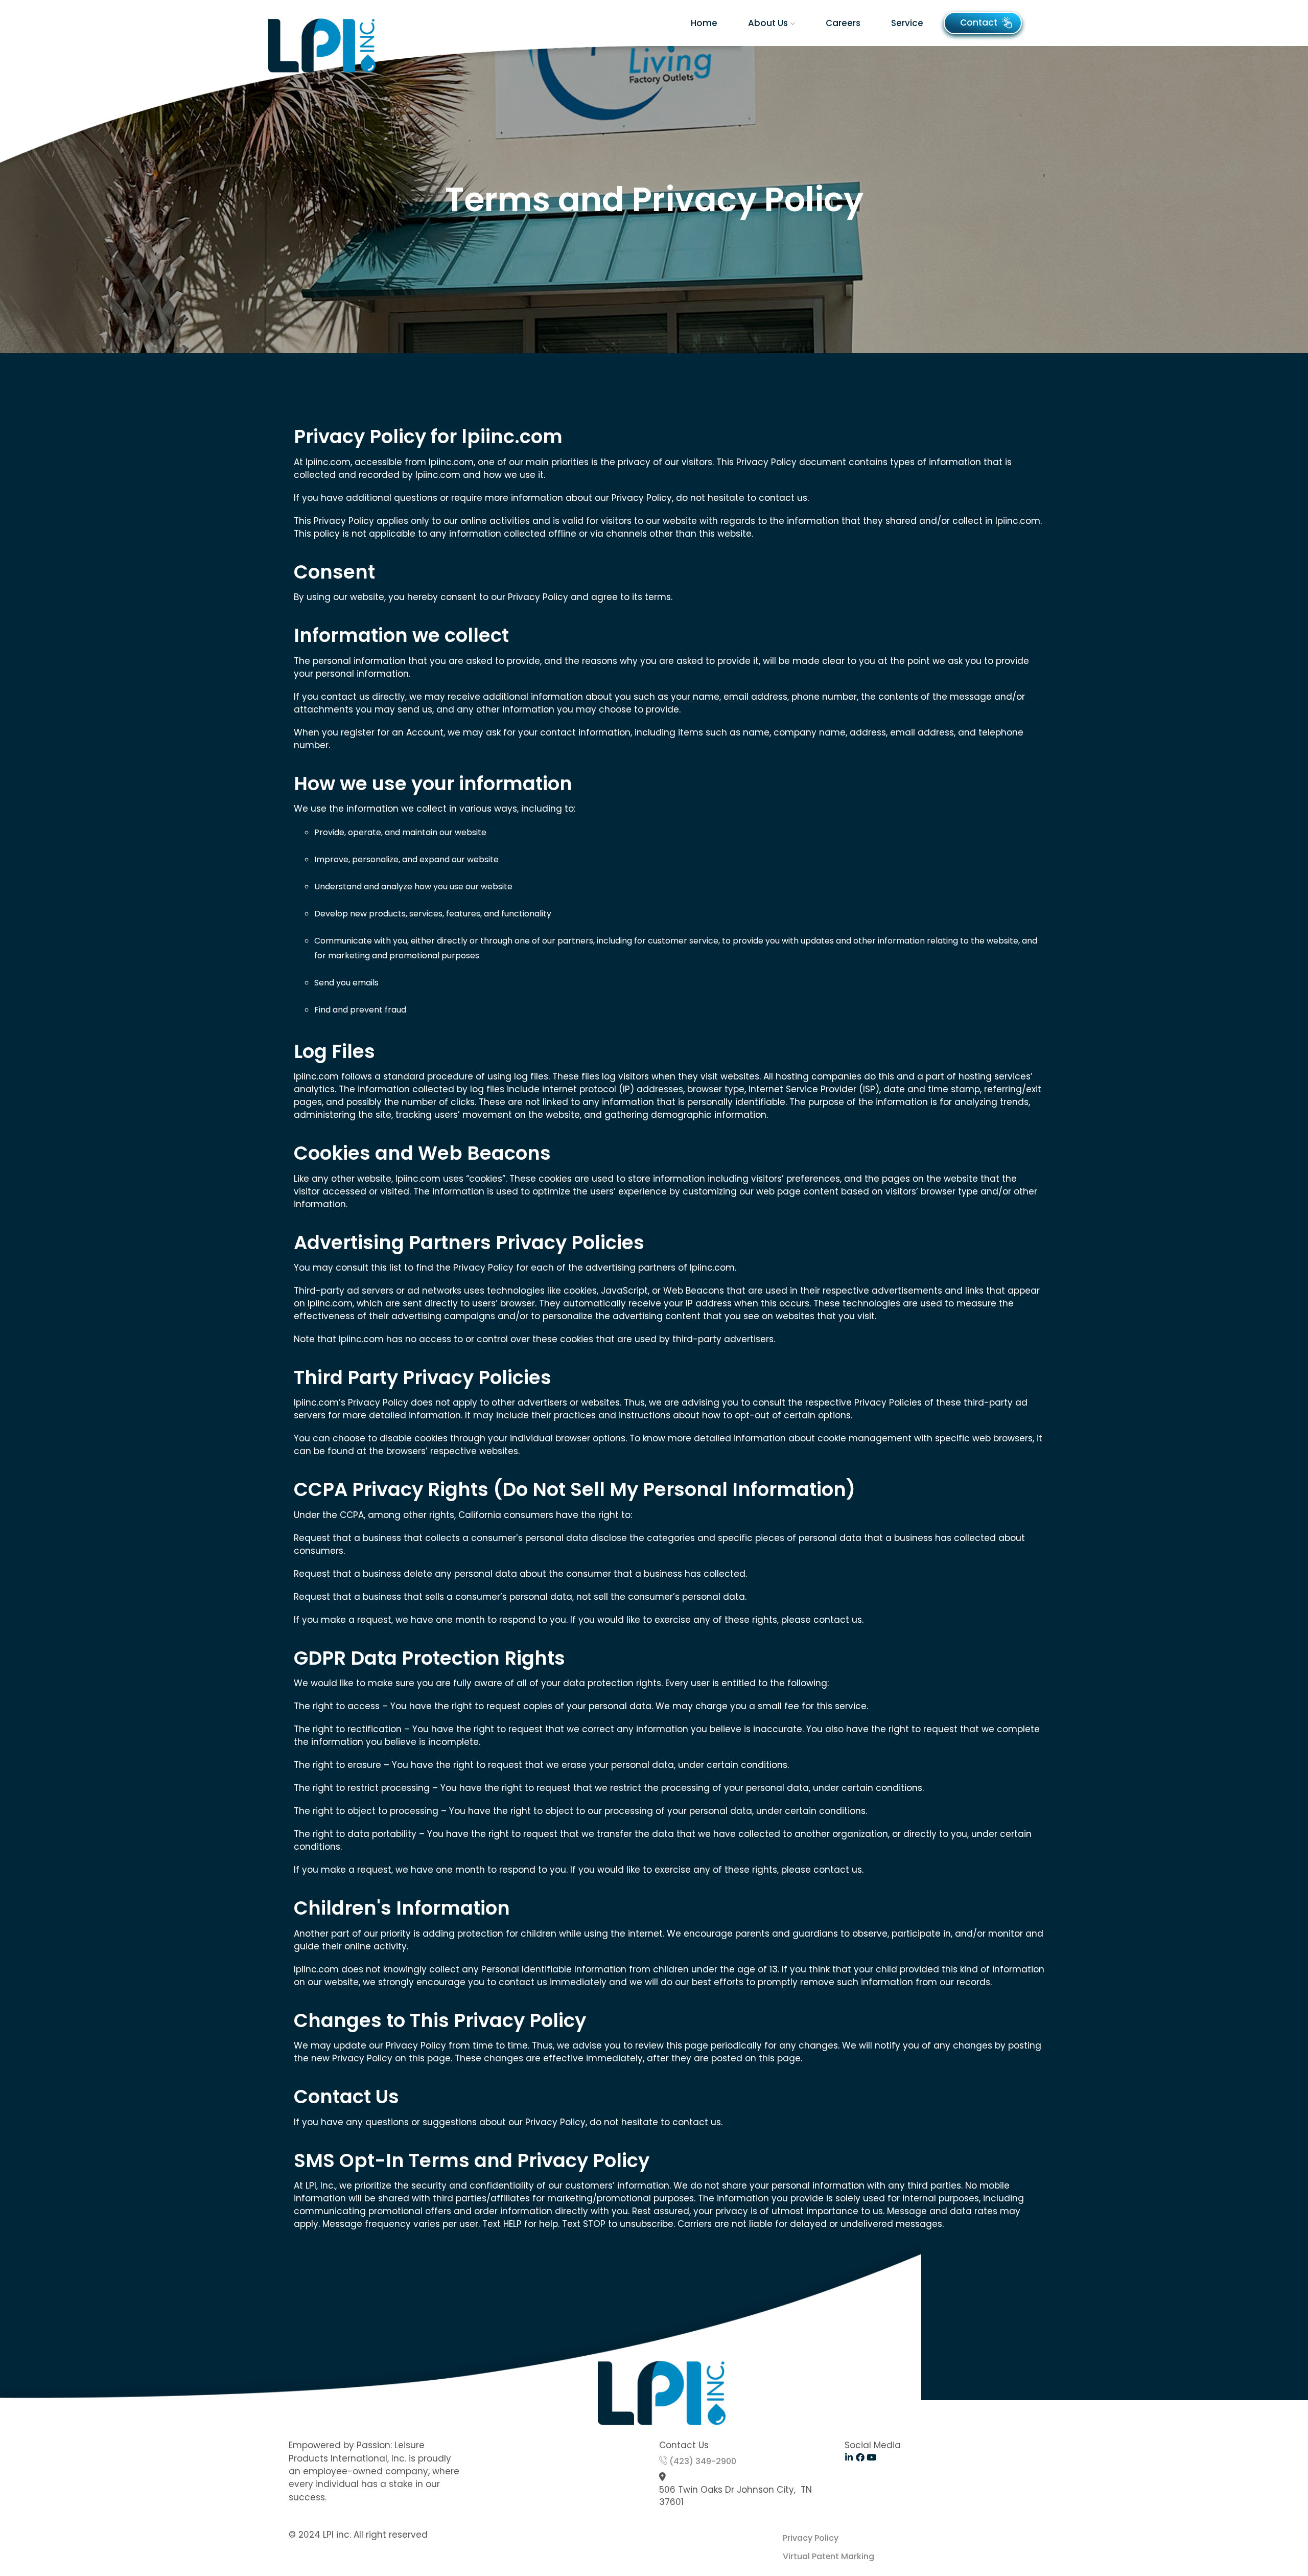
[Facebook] (860, 2457)
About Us (768, 23)
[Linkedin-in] (849, 2457)
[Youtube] (871, 2457)
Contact (979, 22)
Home (704, 23)
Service (907, 23)
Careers (843, 23)
